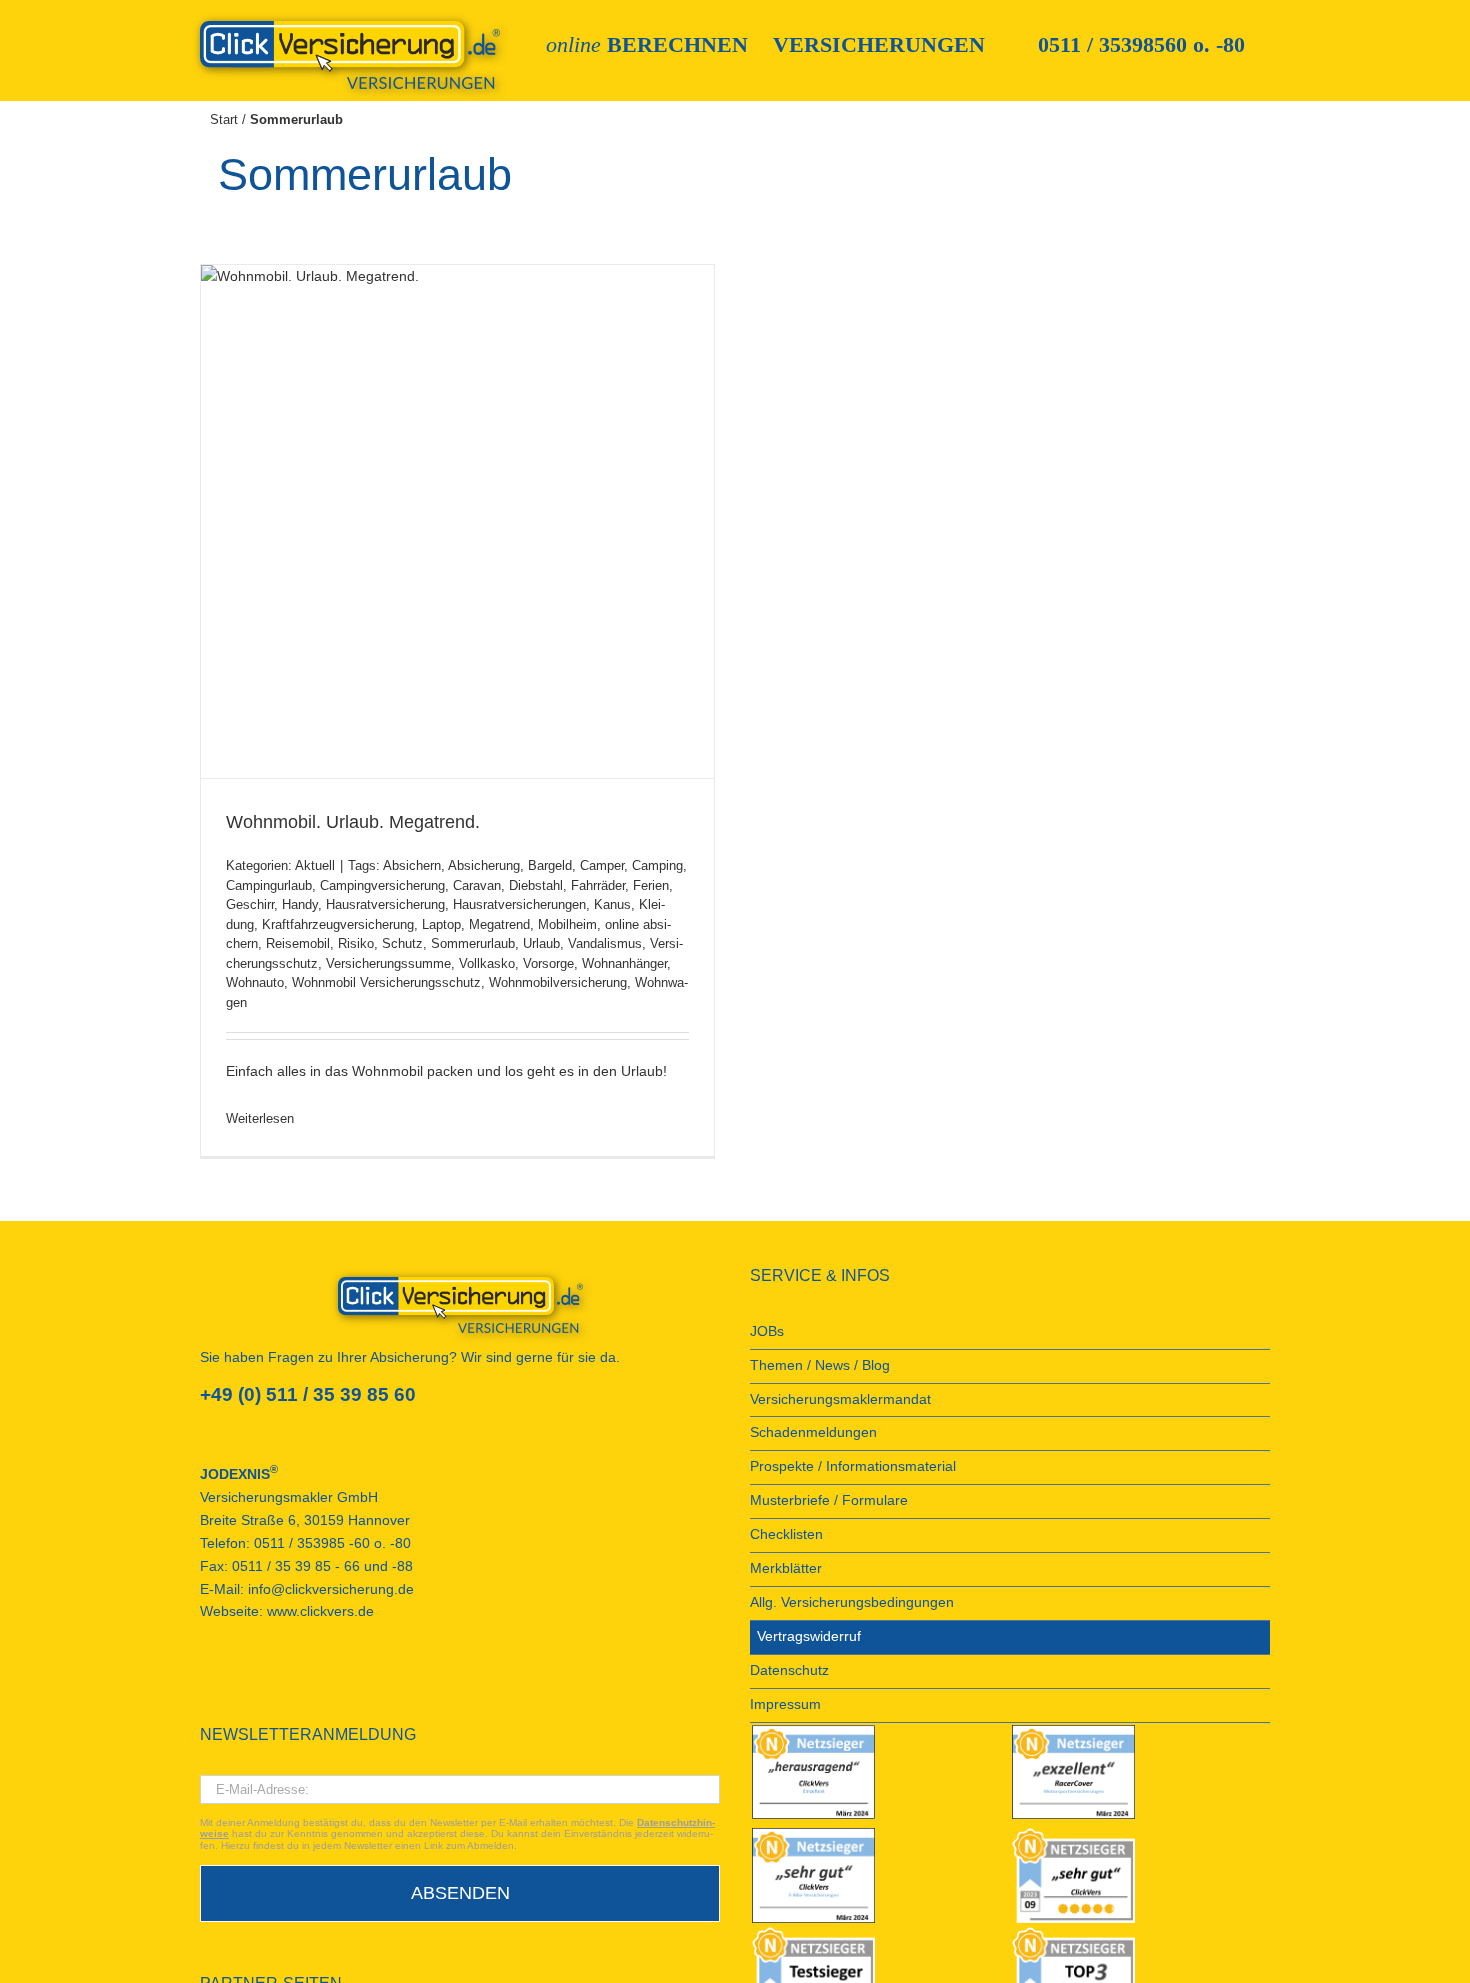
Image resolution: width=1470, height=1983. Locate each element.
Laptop (441, 924)
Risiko (356, 943)
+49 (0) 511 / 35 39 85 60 (308, 1394)
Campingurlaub (269, 885)
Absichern (412, 865)
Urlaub (541, 943)
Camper (602, 865)
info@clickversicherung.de (331, 1589)
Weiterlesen (260, 1118)
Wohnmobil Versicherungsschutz (386, 982)
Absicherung (484, 865)
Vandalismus (605, 943)
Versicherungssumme (388, 963)
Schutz (402, 943)
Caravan (477, 885)
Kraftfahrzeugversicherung (338, 924)
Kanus (612, 904)
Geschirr (250, 904)
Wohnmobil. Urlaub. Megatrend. (353, 822)
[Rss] (341, 1684)
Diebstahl (536, 885)
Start (224, 119)
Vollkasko (487, 963)
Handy (300, 904)
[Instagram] (314, 1684)
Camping (657, 865)
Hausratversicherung (385, 904)
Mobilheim (567, 924)
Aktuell (315, 865)
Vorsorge (548, 963)
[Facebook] (206, 1684)
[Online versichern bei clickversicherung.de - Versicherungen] (460, 1305)
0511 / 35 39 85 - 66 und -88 (322, 1566)
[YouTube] (233, 1684)
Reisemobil (298, 943)
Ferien (651, 885)
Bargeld (550, 865)
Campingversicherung (382, 885)
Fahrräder (598, 885)
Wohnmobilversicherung (558, 982)
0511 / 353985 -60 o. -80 (332, 1543)
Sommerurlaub (473, 943)
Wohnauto (255, 982)
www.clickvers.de (320, 1611)
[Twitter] (287, 1684)
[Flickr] (260, 1684)
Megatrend (499, 924)
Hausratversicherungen (519, 904)
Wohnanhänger (624, 963)
